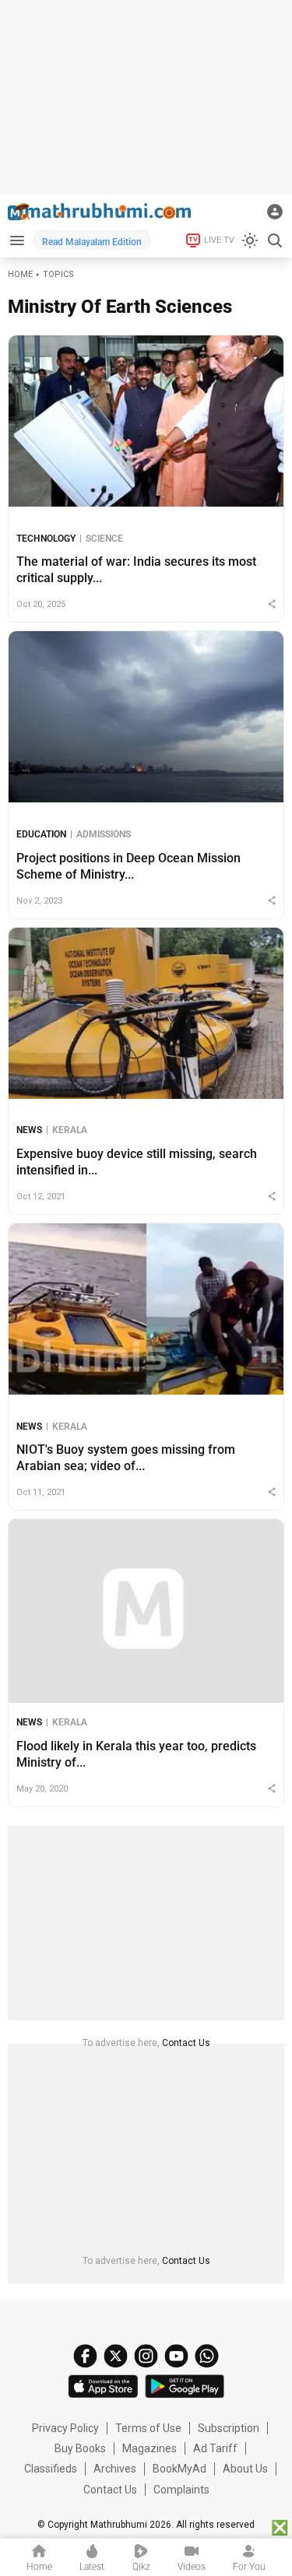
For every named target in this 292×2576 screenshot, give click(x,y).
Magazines (150, 2448)
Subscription (229, 2428)
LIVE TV (219, 240)
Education (41, 834)
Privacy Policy (65, 2428)
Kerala (70, 1130)
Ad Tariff (215, 2448)
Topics (58, 274)
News (29, 1130)
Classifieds (51, 2469)
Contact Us (186, 2043)
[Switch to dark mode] (250, 240)
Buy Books (80, 2448)
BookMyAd (179, 2469)
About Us (245, 2469)
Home (20, 274)
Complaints (181, 2490)
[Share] (272, 604)
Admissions (104, 834)
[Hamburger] (17, 240)
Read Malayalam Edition (92, 242)
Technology (46, 539)
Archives (115, 2469)
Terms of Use (148, 2428)
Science (104, 539)
